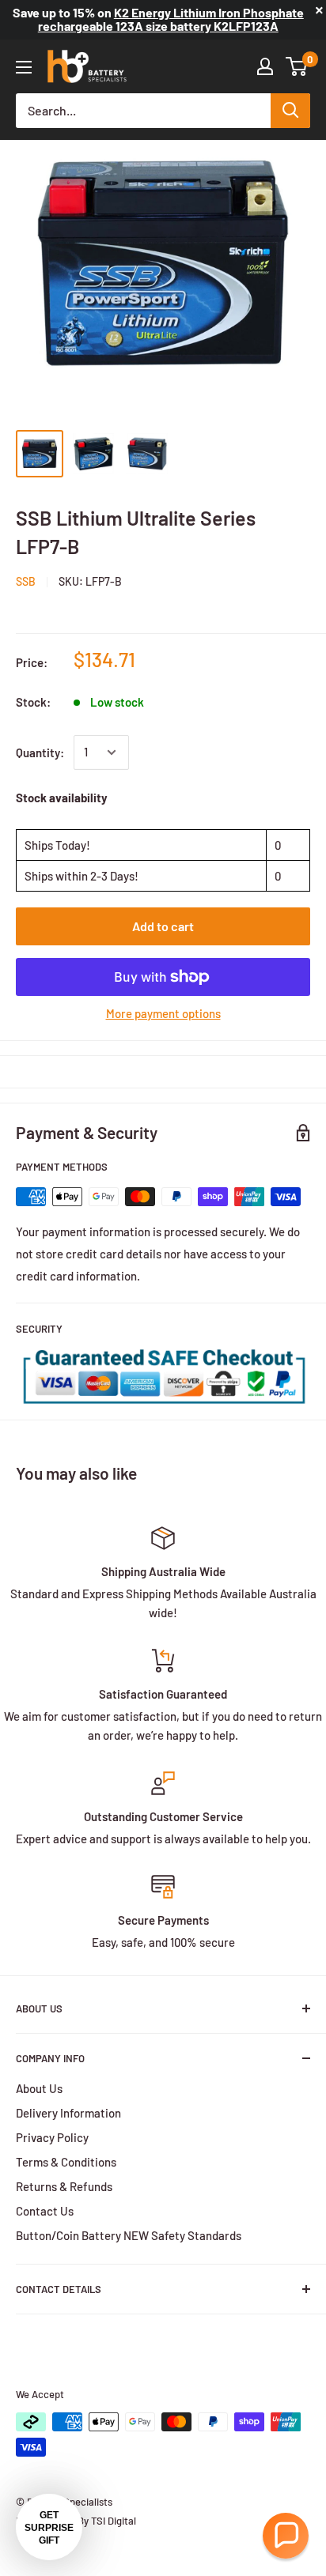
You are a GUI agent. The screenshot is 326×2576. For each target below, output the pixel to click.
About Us (39, 2088)
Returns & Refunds (64, 2186)
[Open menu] (24, 67)
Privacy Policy (52, 2137)
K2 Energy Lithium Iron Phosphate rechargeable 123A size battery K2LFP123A (171, 19)
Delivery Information (68, 2113)
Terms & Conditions (66, 2162)
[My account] (265, 66)
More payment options (163, 1013)
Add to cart (163, 926)
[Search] (290, 111)
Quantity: (40, 752)
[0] (297, 66)
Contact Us (45, 2211)
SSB (26, 581)
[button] (286, 2536)
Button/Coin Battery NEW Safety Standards (129, 2235)
